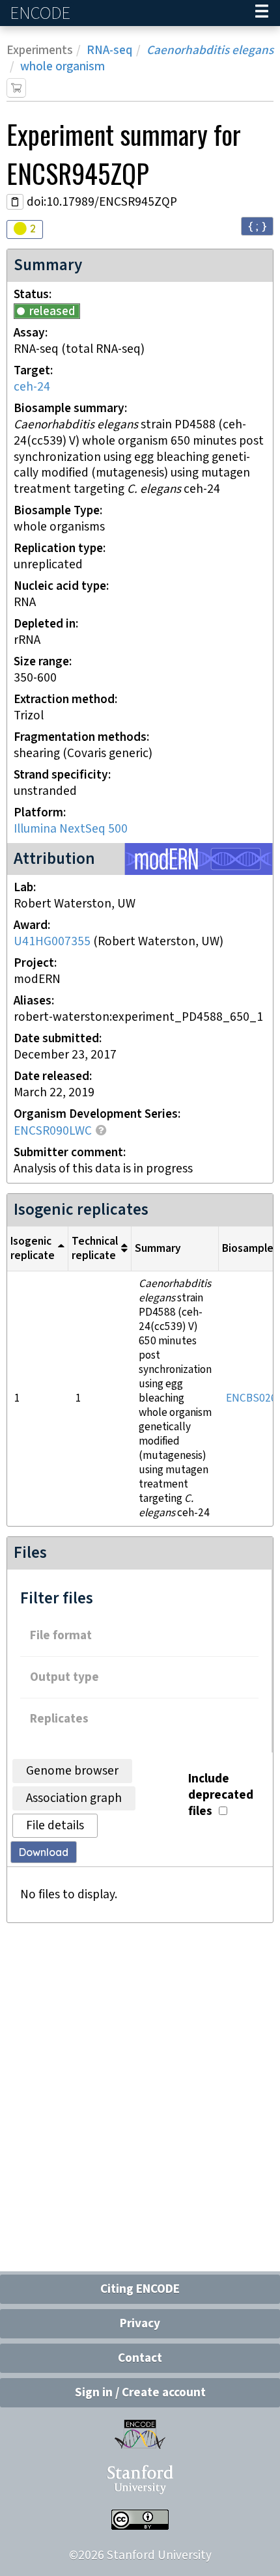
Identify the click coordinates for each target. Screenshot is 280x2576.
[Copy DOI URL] (15, 202)
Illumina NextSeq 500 (71, 829)
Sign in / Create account (140, 2393)
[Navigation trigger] (262, 13)
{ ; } (257, 226)
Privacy (140, 2324)
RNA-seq (110, 50)
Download (44, 1852)
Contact (140, 2358)
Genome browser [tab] (72, 1771)
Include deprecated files (221, 1795)
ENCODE (42, 13)
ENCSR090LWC (53, 1131)
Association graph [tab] (74, 1798)
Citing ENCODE (140, 2289)
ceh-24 (32, 387)
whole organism (63, 67)
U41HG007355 (52, 942)
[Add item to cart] (16, 88)
